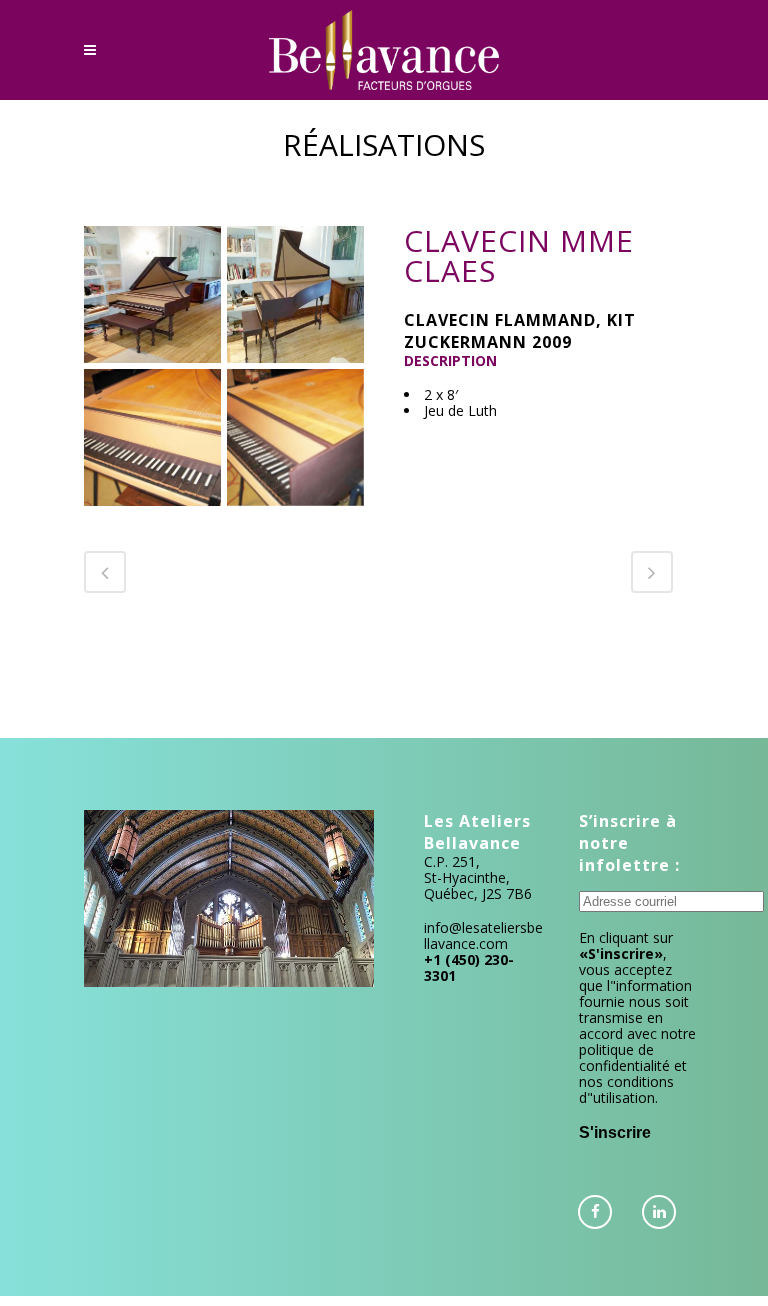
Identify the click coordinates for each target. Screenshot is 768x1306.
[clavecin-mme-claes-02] (295, 294)
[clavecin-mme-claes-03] (152, 437)
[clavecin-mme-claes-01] (152, 294)
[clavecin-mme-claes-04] (295, 437)
